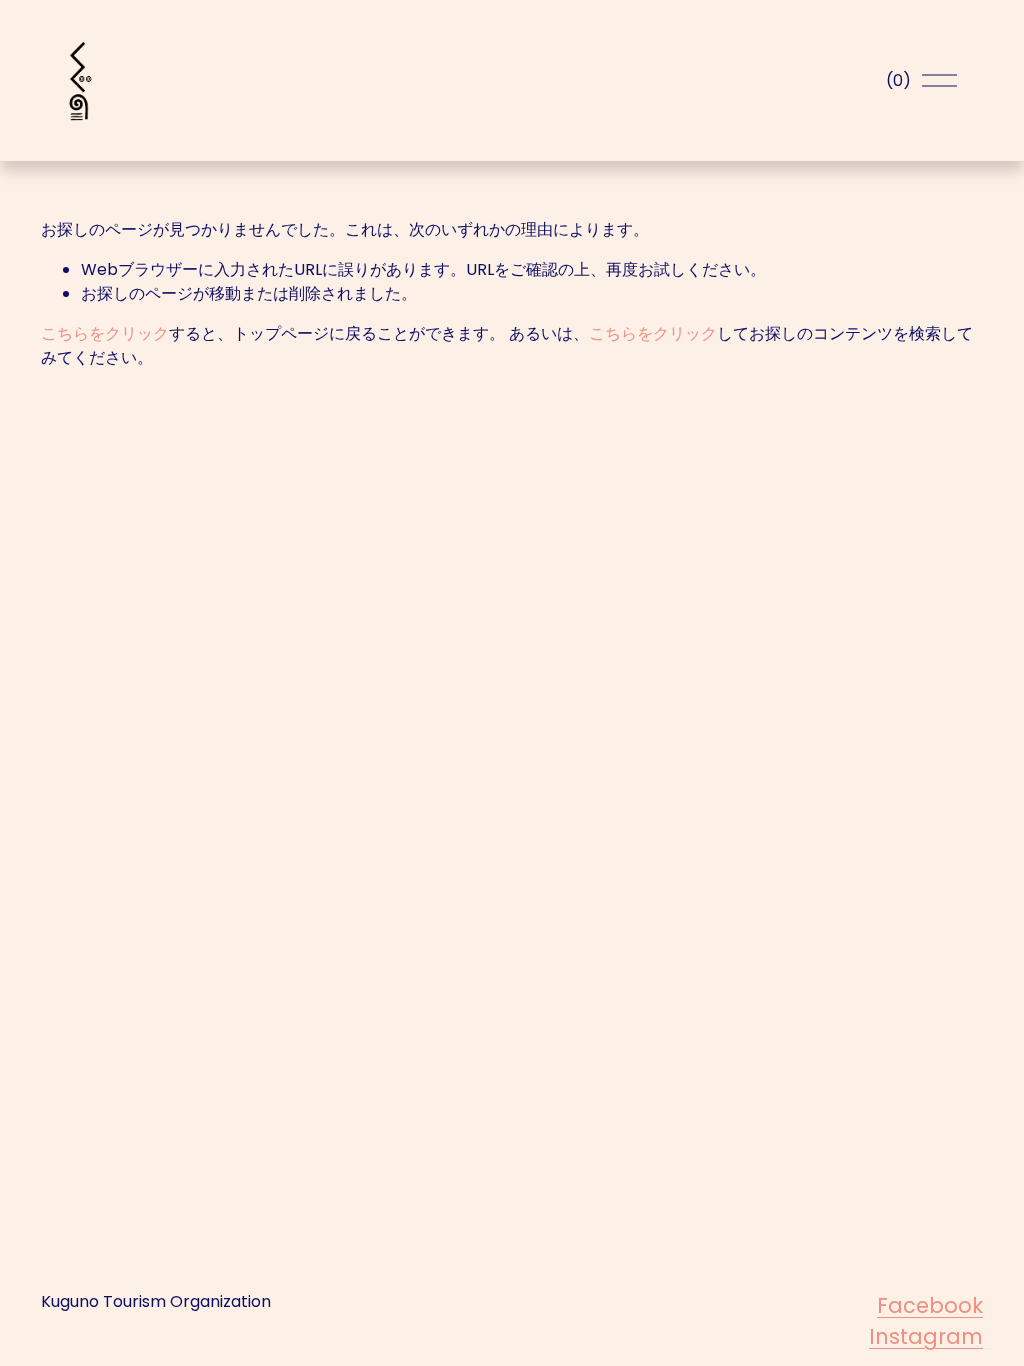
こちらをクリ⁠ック (105, 333)
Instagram (926, 1336)
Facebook (930, 1305)
